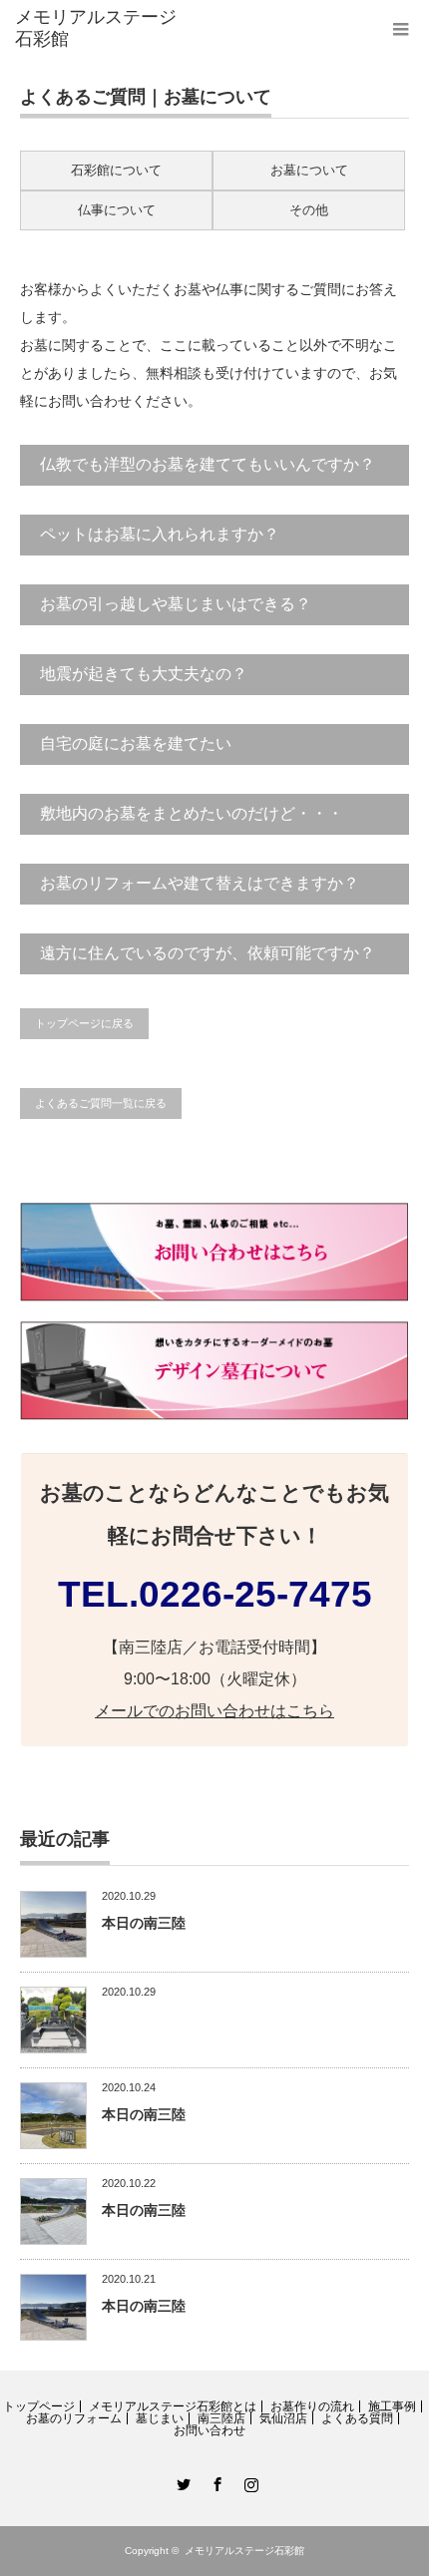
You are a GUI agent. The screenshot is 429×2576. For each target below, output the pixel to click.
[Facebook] (214, 2481)
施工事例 (392, 2406)
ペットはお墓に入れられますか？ (160, 534)
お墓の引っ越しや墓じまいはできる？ (176, 604)
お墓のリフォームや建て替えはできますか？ (200, 883)
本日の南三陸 (144, 1923)
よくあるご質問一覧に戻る (101, 1103)
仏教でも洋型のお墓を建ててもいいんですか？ (208, 464)
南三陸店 (221, 2418)
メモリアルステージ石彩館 (244, 2551)
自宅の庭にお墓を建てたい (136, 743)
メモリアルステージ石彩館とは (173, 2406)
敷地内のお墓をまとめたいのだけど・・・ (192, 813)
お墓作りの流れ (312, 2406)
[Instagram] (248, 2481)
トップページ (39, 2406)
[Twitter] (181, 2481)
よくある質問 (357, 2418)
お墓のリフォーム (74, 2418)
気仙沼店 (283, 2418)
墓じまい (160, 2418)
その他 (309, 210)
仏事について (117, 210)
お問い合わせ (210, 2430)
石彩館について (116, 170)
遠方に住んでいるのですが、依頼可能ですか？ (208, 953)
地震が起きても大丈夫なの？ (144, 674)
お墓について (309, 170)
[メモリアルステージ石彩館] (101, 28)
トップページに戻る (84, 1023)
